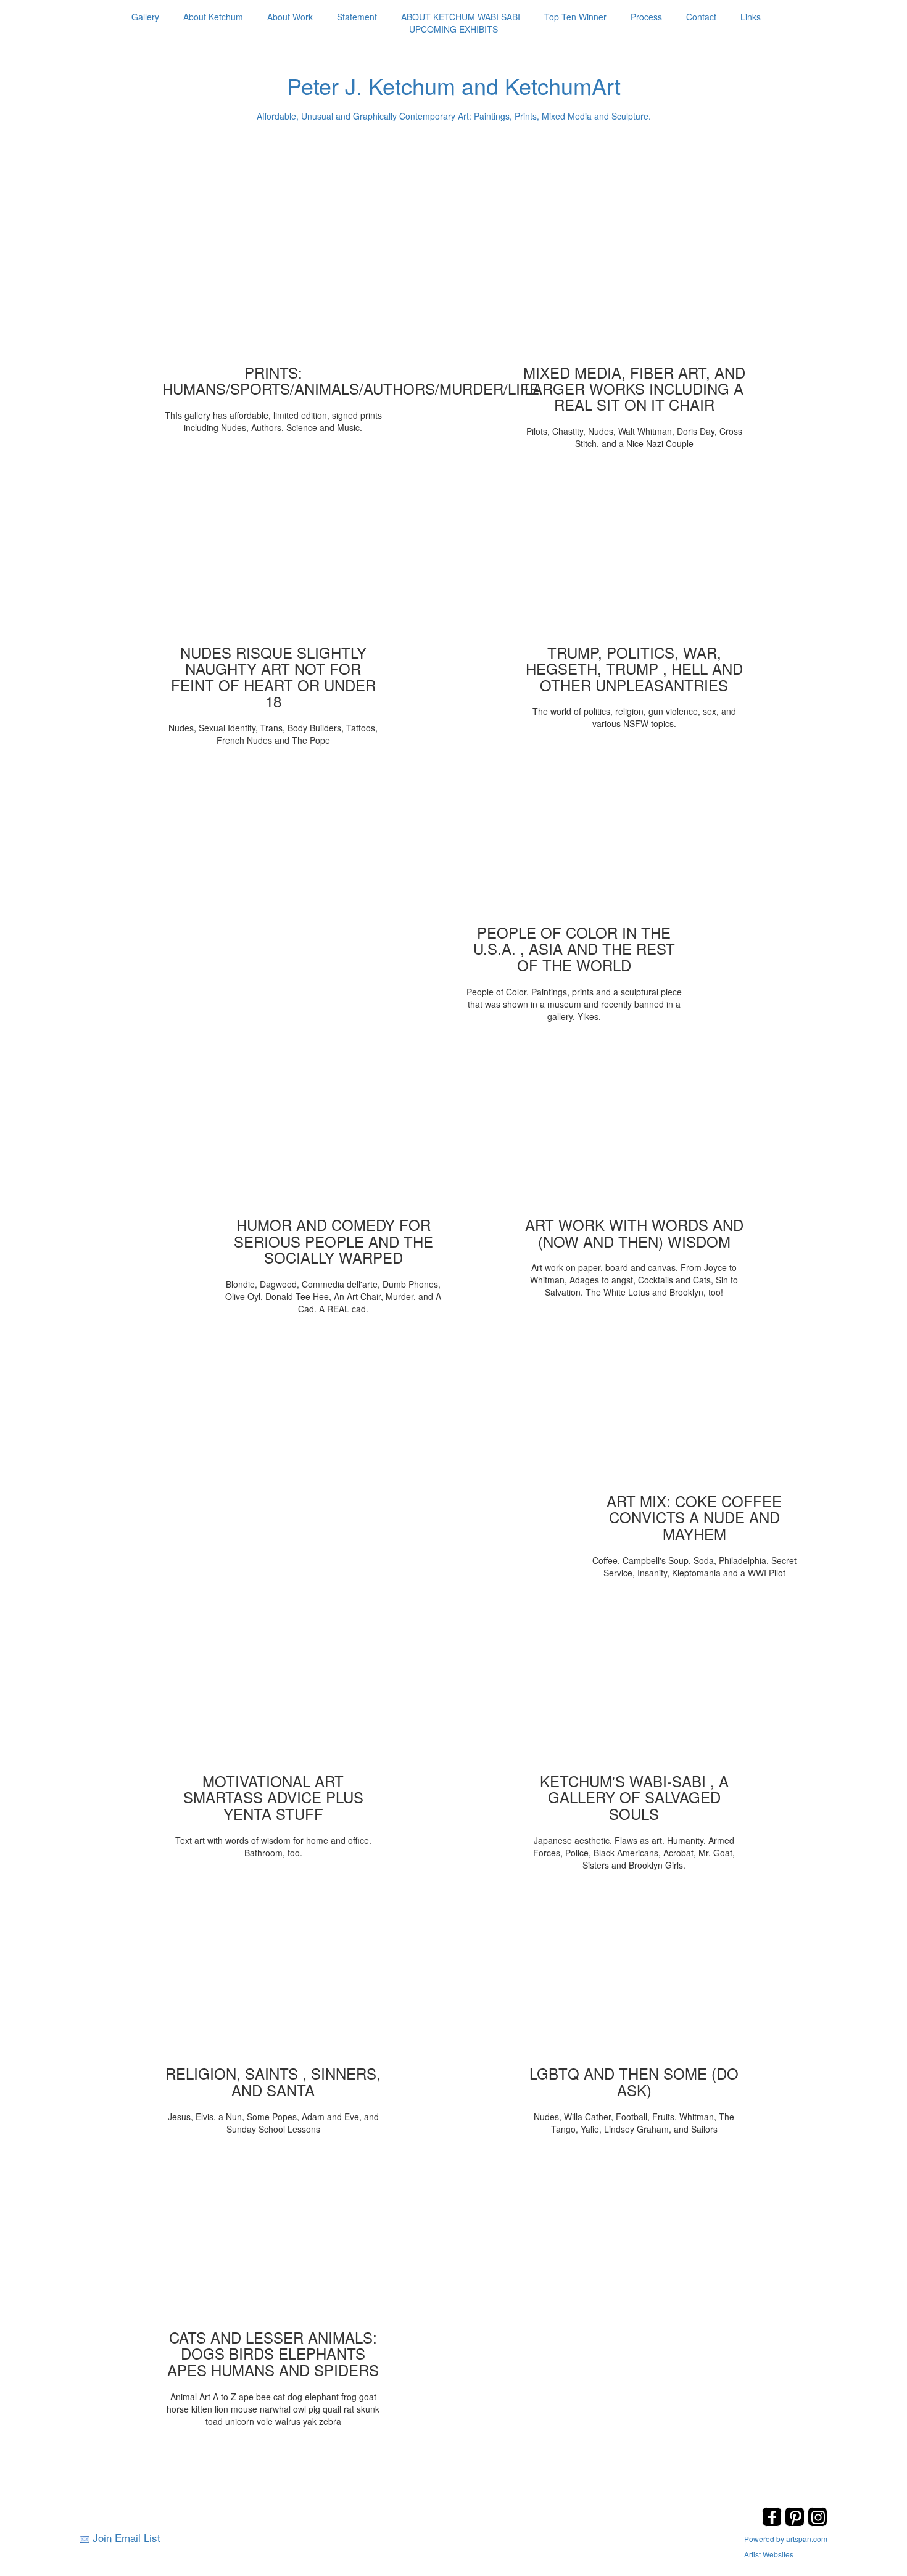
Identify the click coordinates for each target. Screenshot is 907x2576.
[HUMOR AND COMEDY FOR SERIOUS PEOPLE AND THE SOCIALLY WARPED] (333, 1127)
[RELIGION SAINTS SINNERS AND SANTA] (273, 1976)
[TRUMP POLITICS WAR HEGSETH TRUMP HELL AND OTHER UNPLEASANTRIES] (634, 555)
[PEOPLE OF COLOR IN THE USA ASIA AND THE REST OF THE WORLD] (574, 835)
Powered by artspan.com (786, 2539)
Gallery (145, 17)
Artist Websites (769, 2554)
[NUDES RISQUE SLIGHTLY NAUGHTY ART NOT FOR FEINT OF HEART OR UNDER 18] (273, 555)
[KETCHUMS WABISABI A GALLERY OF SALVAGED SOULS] (634, 1684)
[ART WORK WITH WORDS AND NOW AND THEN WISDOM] (634, 1127)
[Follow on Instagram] (818, 2523)
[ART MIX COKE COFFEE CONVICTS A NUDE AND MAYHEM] (694, 1404)
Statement (357, 17)
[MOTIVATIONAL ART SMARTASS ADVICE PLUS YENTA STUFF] (273, 1684)
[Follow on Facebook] (773, 2523)
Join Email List (126, 2537)
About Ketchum (213, 17)
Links (751, 17)
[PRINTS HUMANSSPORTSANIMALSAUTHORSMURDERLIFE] (273, 275)
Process (646, 17)
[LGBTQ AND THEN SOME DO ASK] (634, 1976)
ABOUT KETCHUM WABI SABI (461, 17)
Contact (701, 17)
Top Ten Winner (575, 17)
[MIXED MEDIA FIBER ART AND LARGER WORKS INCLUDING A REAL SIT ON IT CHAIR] (634, 275)
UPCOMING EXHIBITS (453, 29)
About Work (290, 17)
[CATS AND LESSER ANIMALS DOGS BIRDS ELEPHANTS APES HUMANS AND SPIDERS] (273, 2240)
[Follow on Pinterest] (796, 2523)
